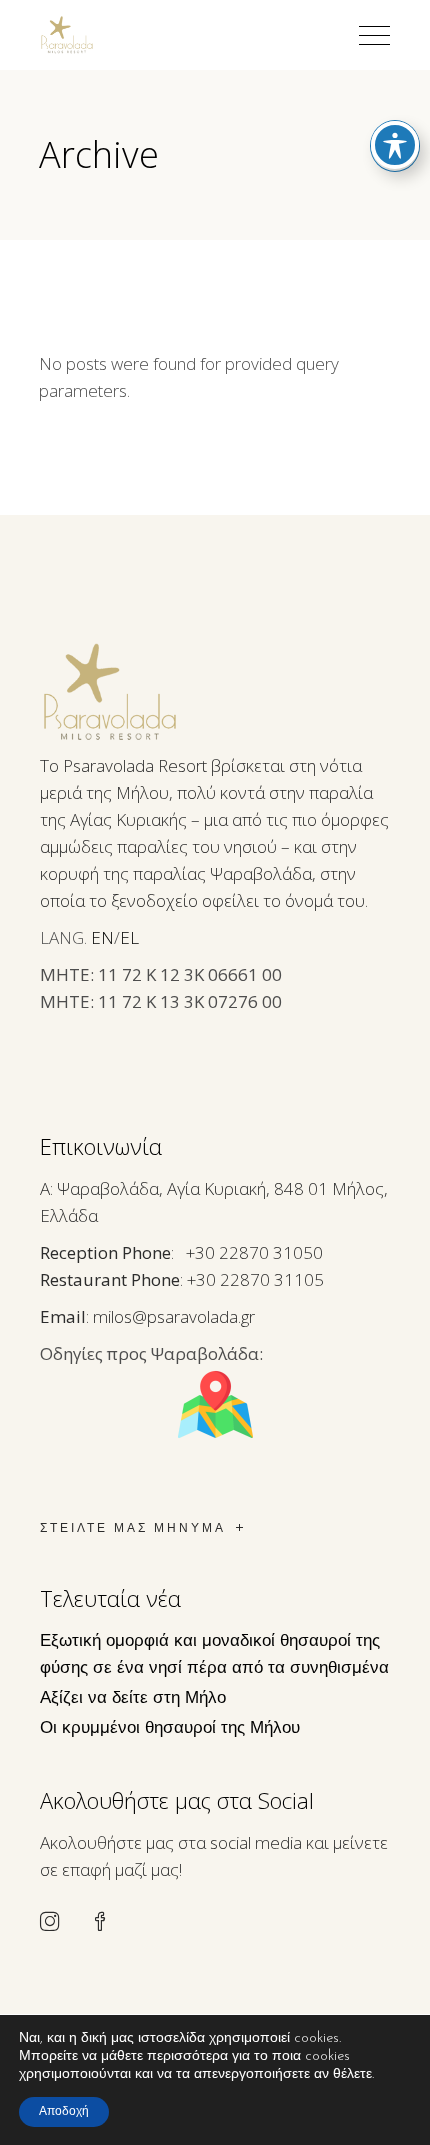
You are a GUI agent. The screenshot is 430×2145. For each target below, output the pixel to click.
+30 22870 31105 (255, 1279)
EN (102, 937)
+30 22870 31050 (254, 1252)
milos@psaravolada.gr (174, 1316)
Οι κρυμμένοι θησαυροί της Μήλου (170, 1728)
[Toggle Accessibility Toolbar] (395, 145)
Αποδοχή (64, 2112)
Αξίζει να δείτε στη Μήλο (133, 1698)
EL (129, 937)
